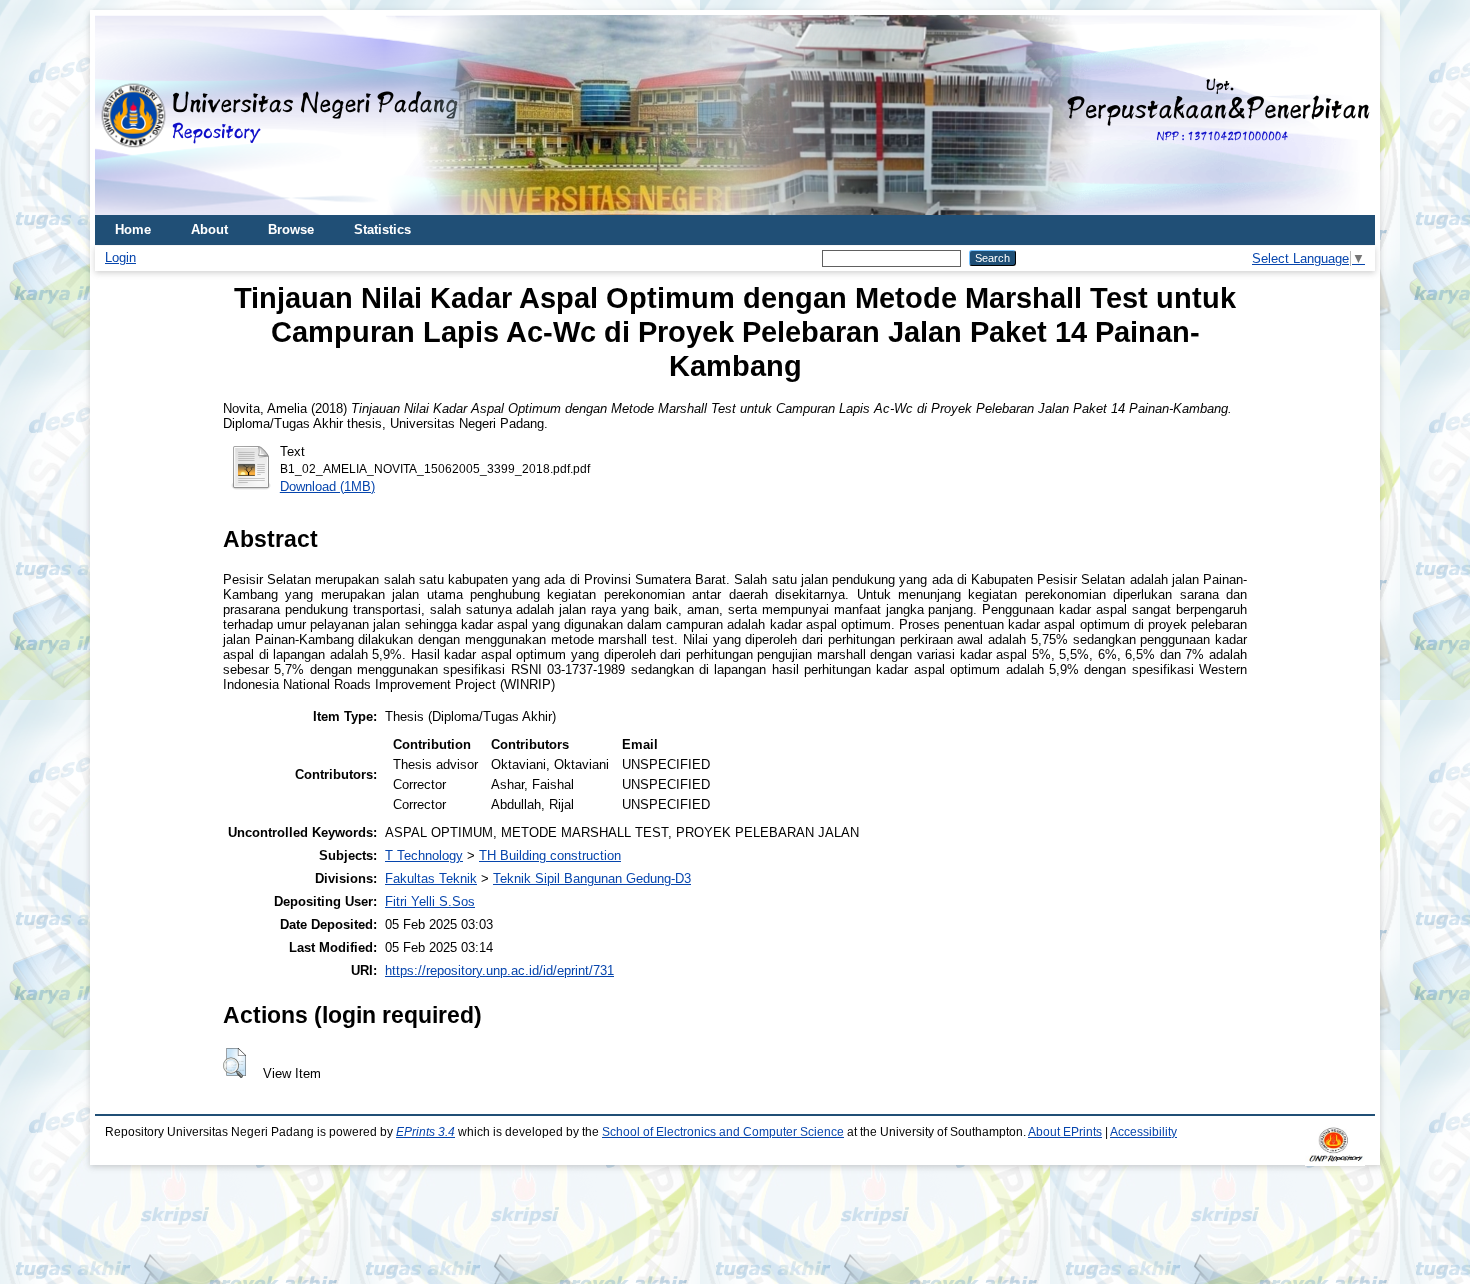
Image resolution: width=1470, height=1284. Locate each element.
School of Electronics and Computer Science (723, 1132)
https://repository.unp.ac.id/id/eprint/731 (499, 970)
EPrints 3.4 (425, 1132)
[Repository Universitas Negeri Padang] (125, 115)
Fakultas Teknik (431, 878)
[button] (234, 1063)
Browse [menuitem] (291, 229)
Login (120, 257)
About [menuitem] (209, 229)
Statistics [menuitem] (382, 229)
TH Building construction (550, 855)
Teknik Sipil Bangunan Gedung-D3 (592, 878)
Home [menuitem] (133, 229)
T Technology (424, 855)
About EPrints (1065, 1132)
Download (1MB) (327, 486)
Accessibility (1143, 1132)
